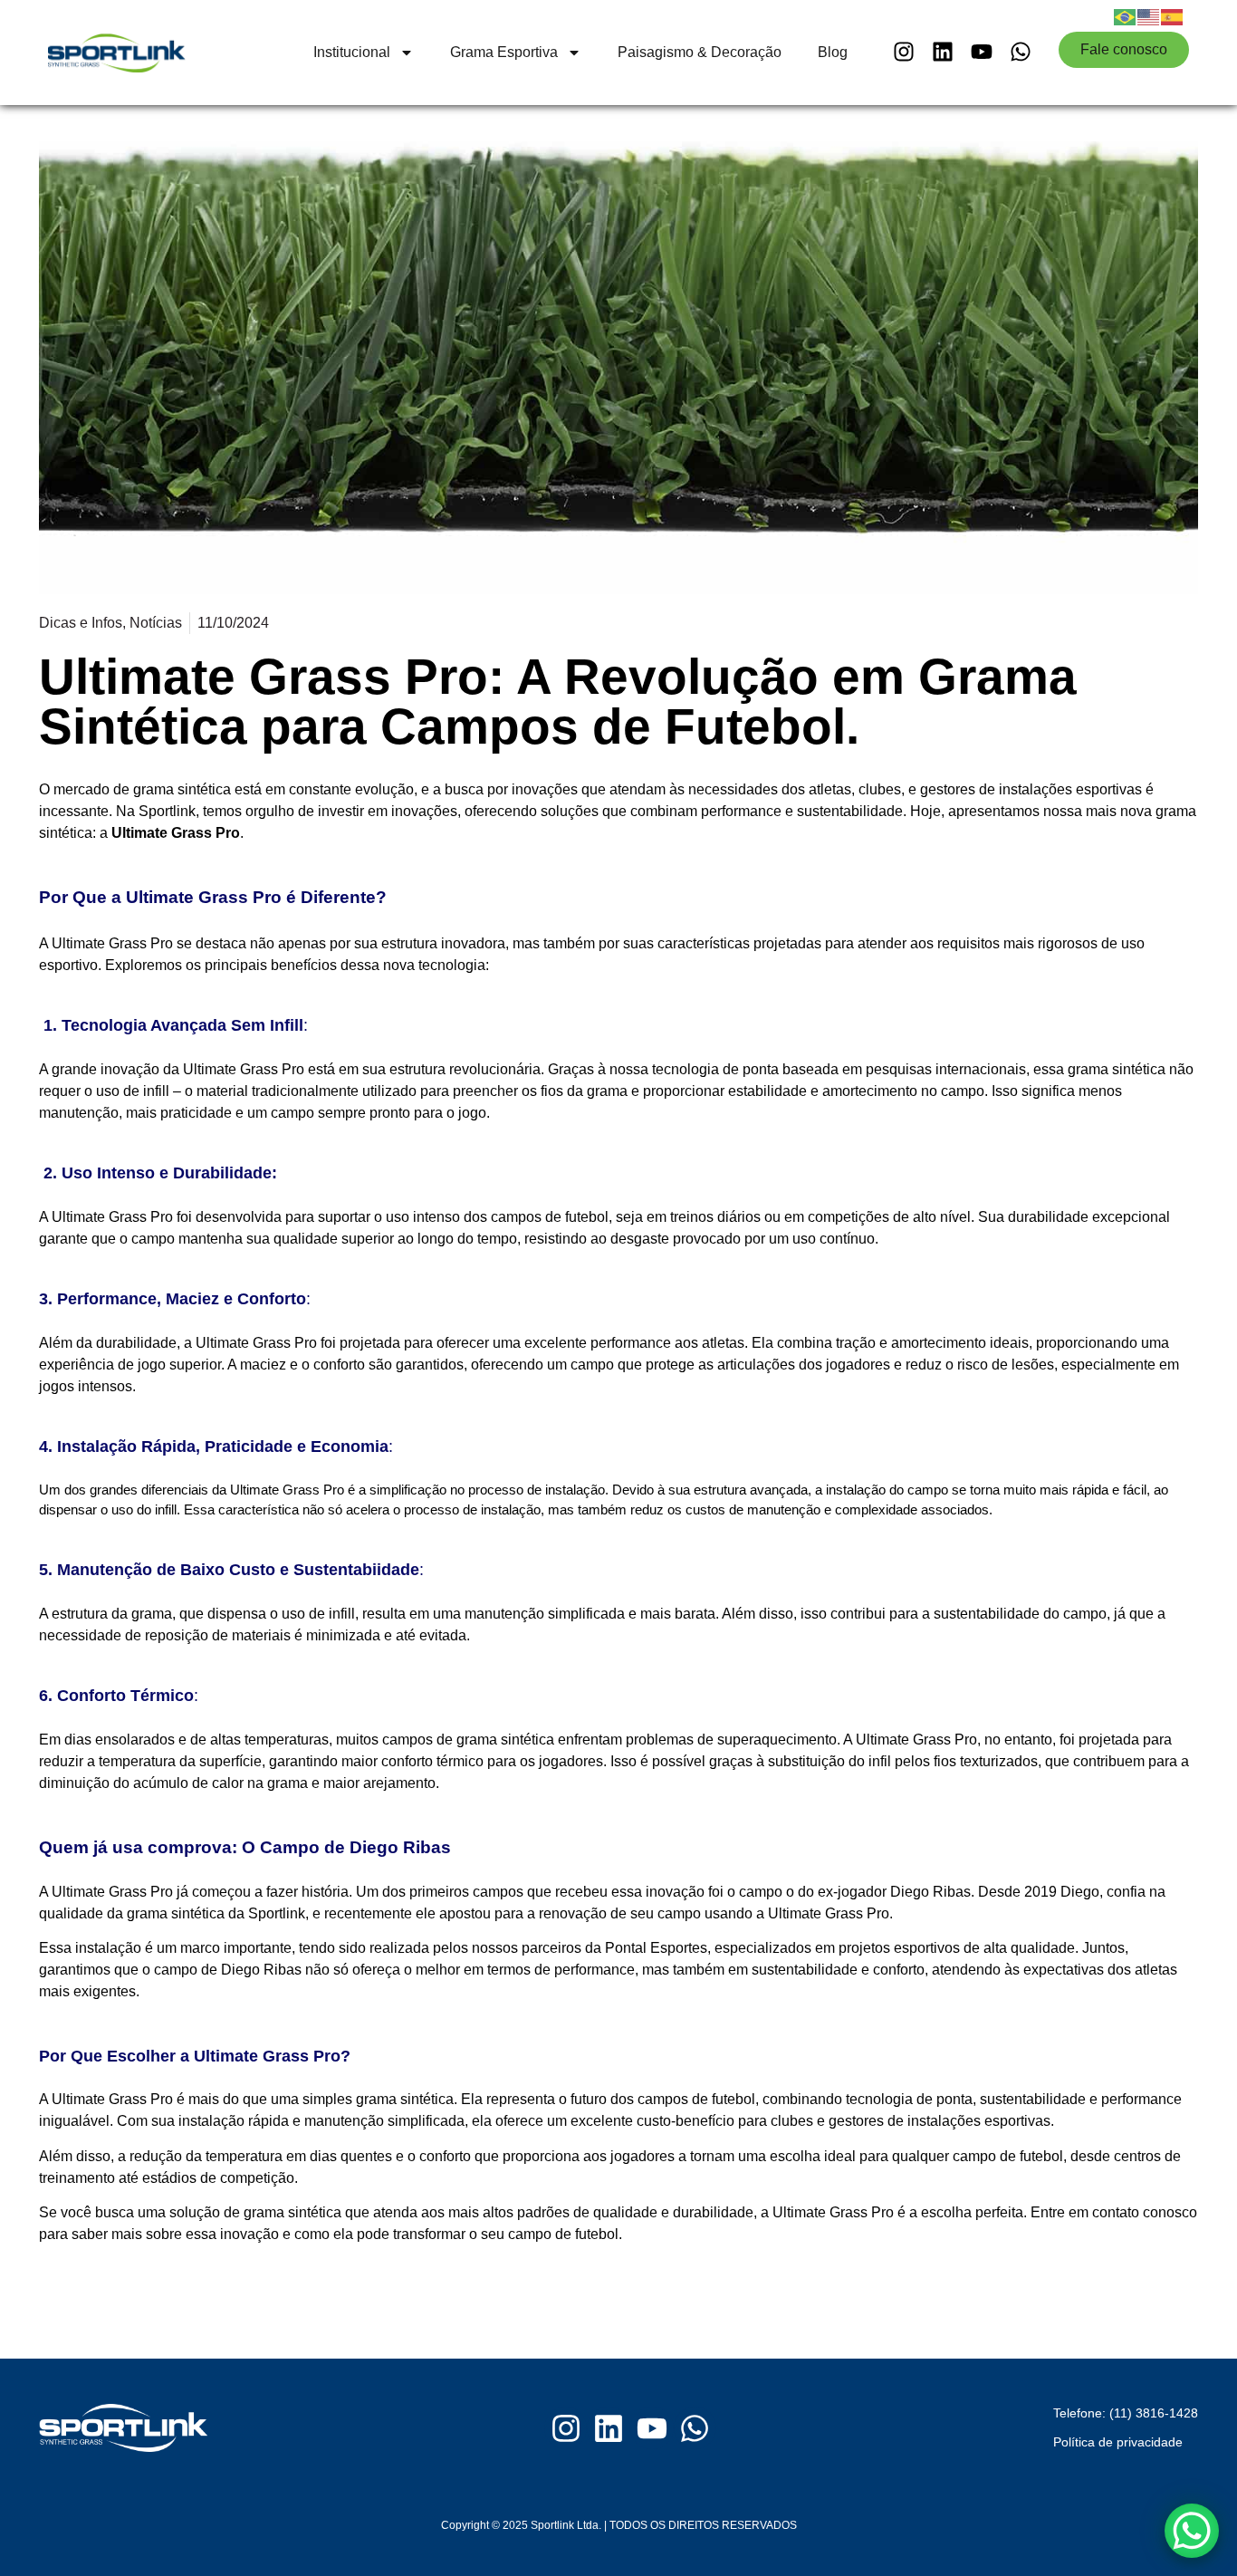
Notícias (156, 623)
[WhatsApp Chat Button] (1192, 2531)
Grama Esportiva (504, 52)
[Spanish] (1173, 15)
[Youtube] (982, 51)
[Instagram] (903, 51)
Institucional (352, 52)
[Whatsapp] (1021, 51)
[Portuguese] (1126, 15)
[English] (1149, 15)
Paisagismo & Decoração (700, 52)
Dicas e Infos (81, 623)
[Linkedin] (942, 51)
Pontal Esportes (656, 1948)
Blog (833, 52)
